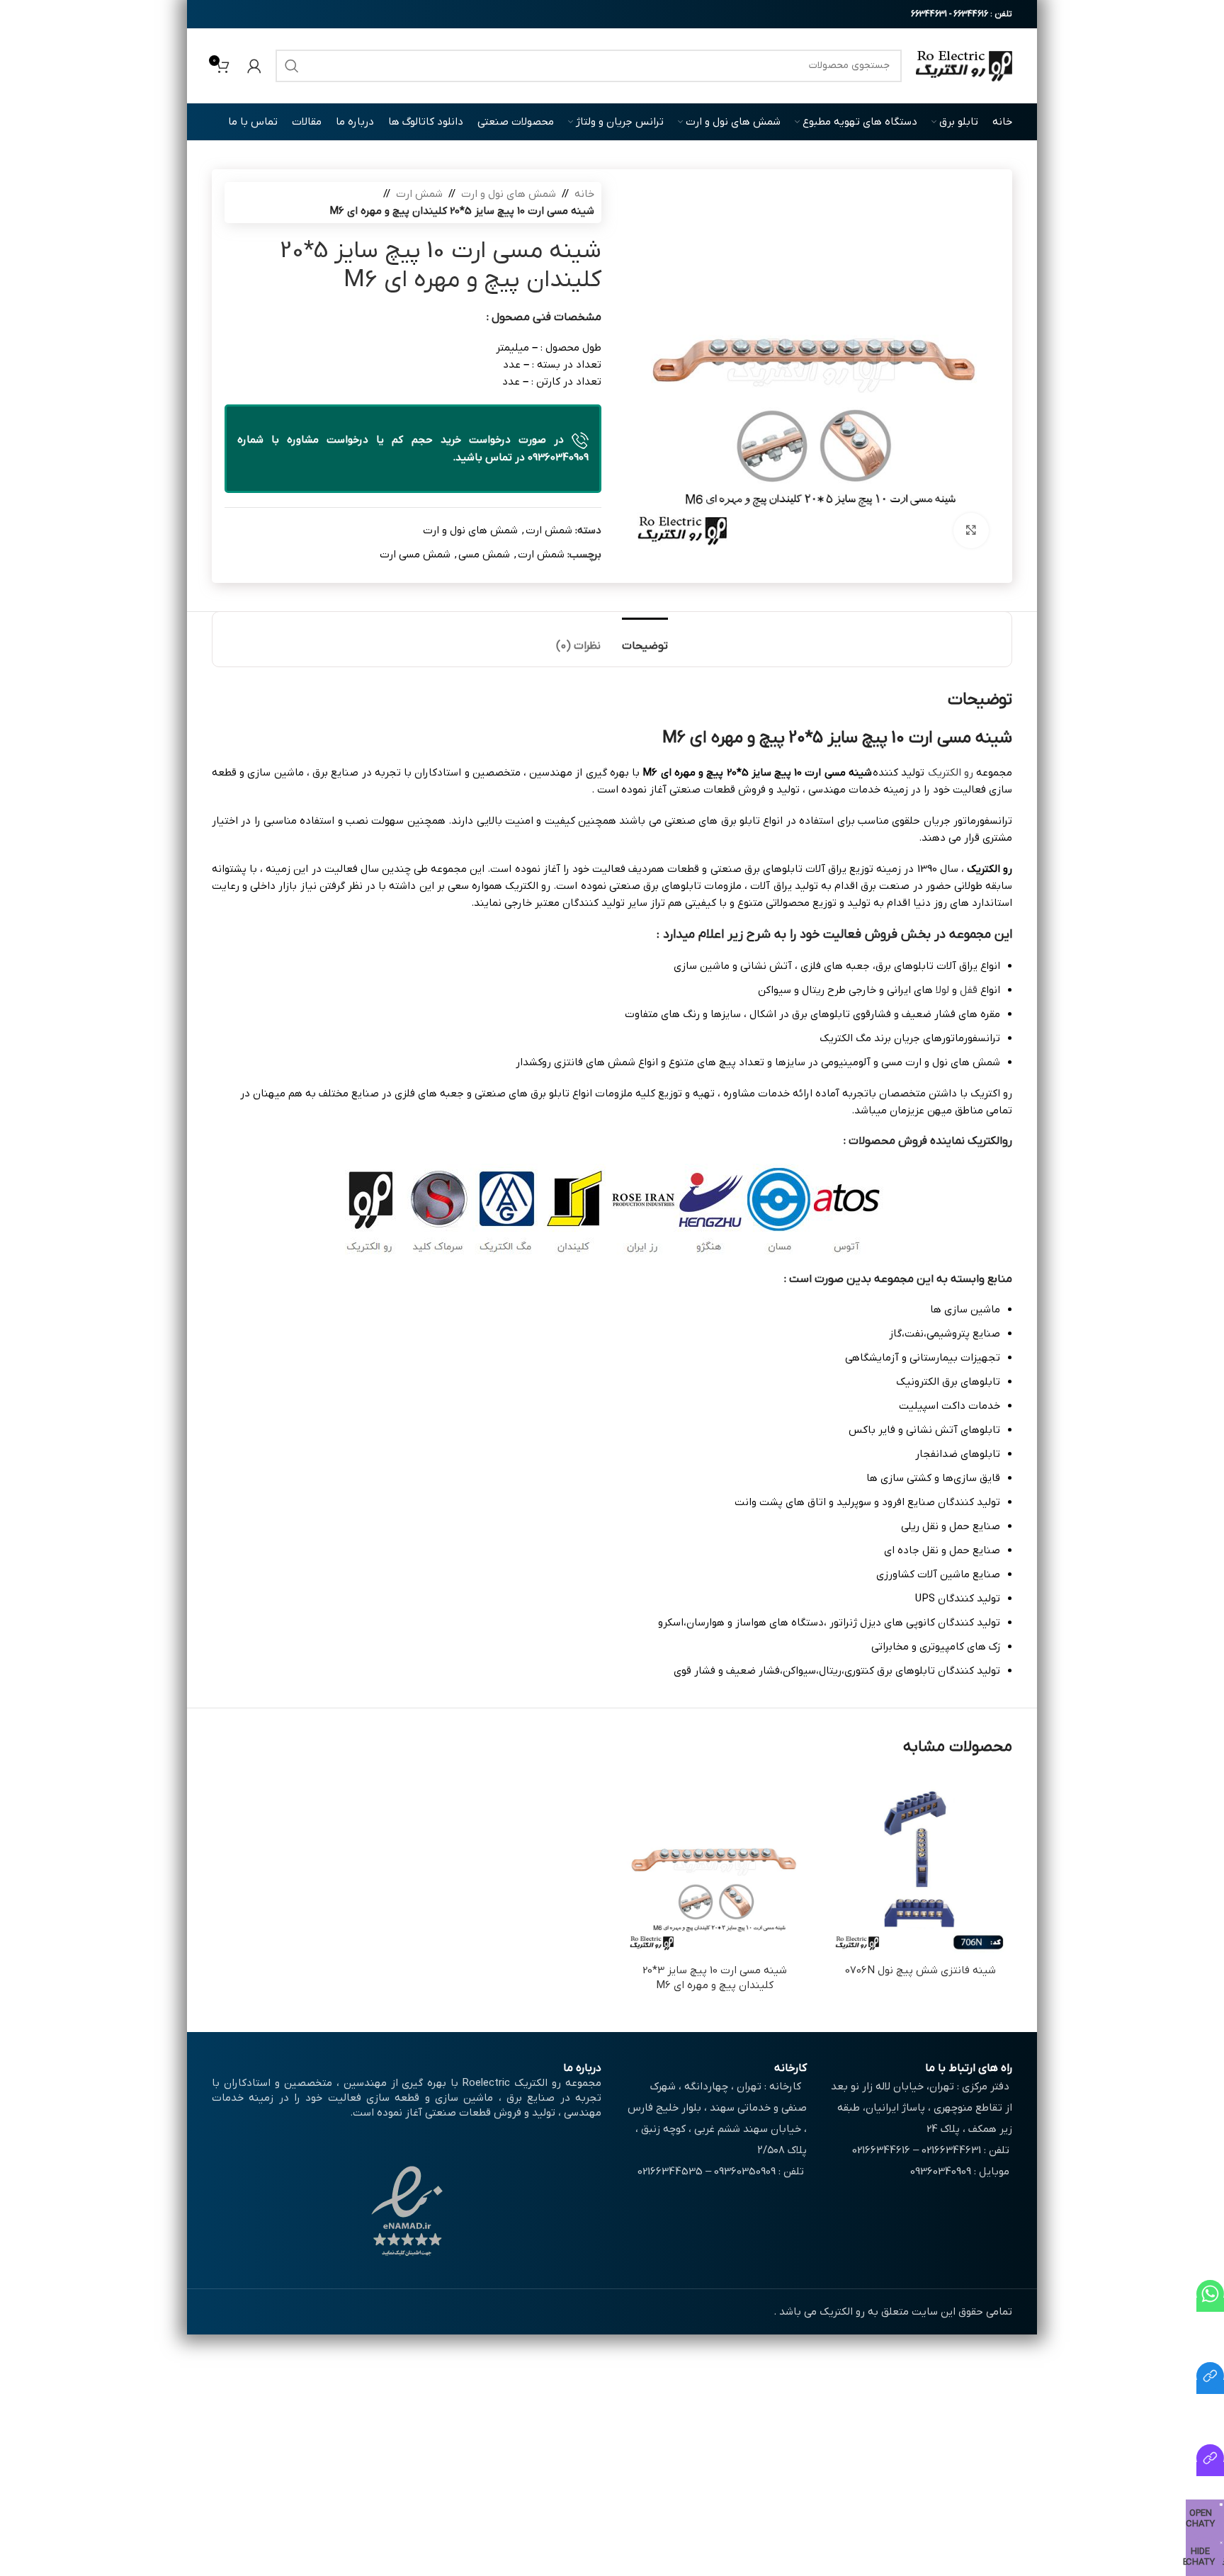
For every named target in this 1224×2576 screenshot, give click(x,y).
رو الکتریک (951, 773)
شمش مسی (484, 555)
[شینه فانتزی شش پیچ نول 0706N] (920, 1865)
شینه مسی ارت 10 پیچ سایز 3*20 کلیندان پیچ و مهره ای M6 (715, 1978)
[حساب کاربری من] (254, 66)
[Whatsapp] (1210, 2305)
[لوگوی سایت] (964, 65)
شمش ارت (419, 194)
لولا (942, 990)
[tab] (645, 639)
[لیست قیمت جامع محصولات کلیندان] (1210, 2387)
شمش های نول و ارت (509, 194)
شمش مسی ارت (415, 555)
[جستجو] (292, 66)
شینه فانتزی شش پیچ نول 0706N (920, 1970)
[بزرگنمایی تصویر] (971, 530)
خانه (584, 194)
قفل (969, 990)
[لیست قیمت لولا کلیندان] (1210, 2469)
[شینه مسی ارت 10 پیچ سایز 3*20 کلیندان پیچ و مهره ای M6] (715, 1865)
